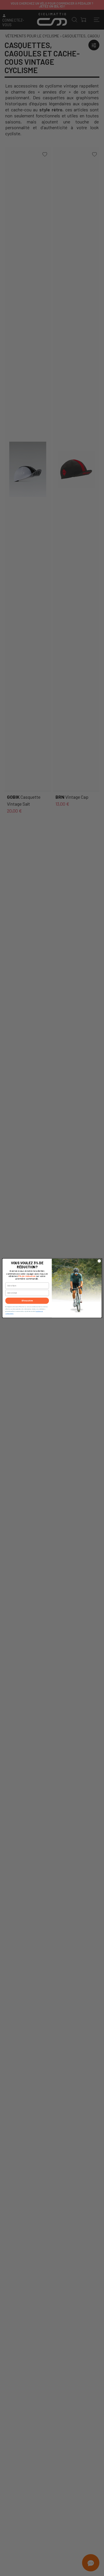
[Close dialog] (99, 1261)
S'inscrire (27, 1300)
